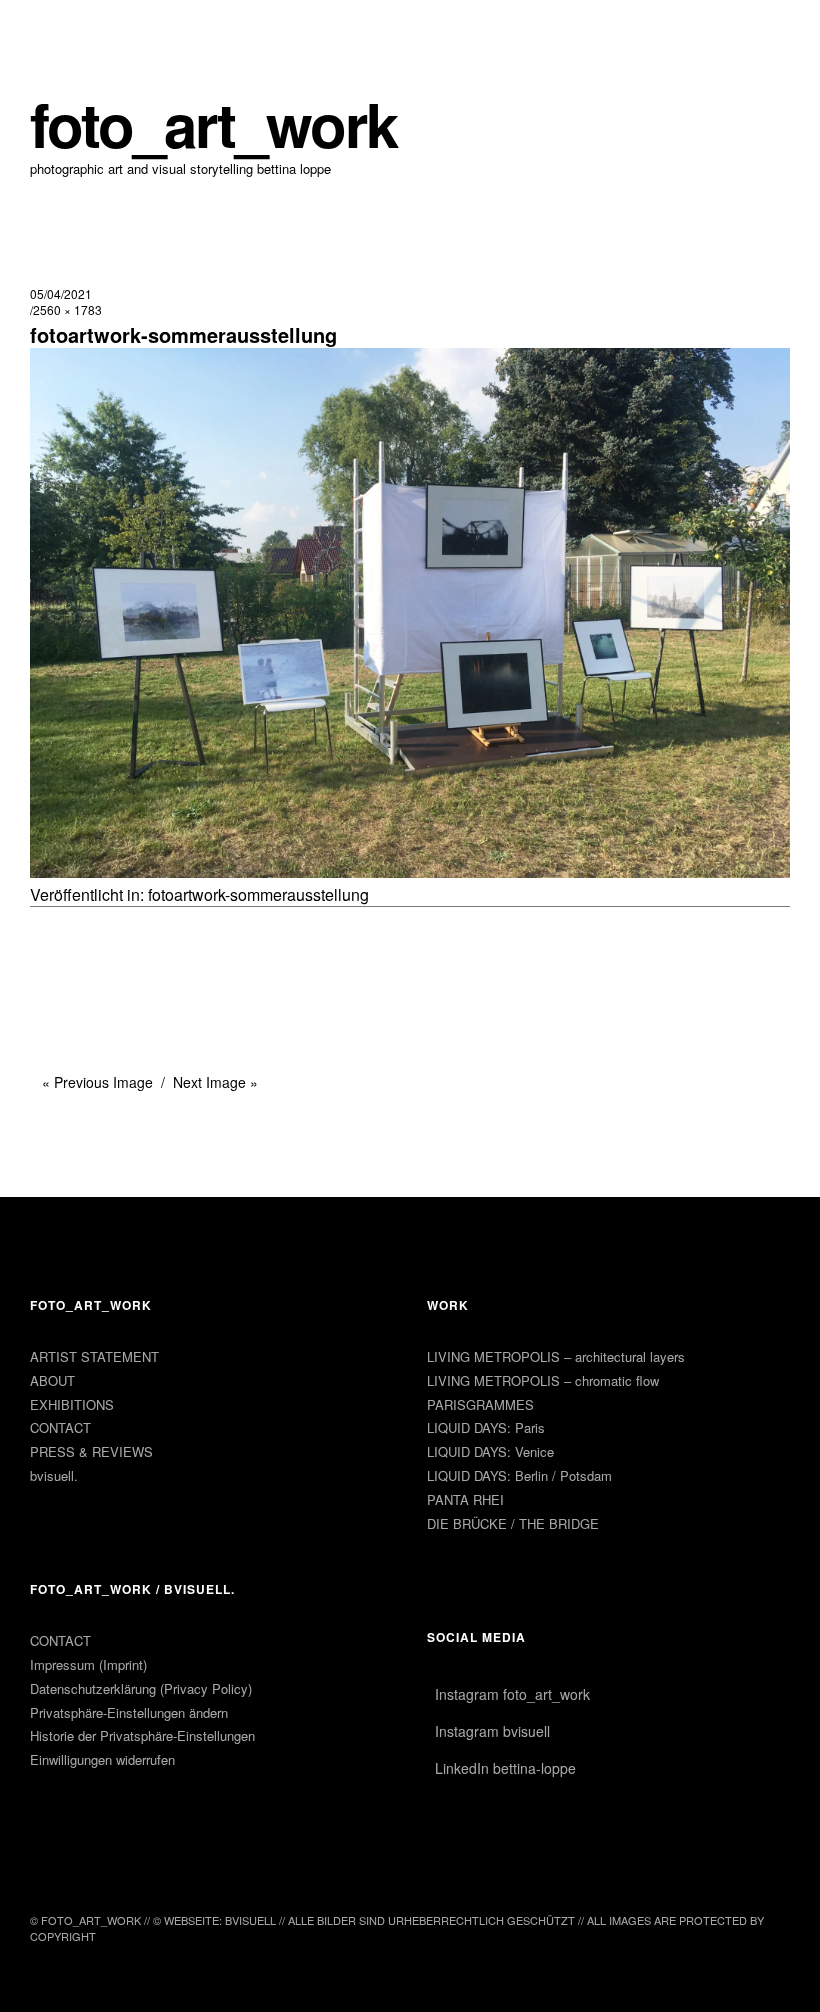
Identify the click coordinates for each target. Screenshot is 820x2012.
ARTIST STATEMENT (94, 1356)
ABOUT (52, 1380)
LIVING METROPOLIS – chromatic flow (543, 1380)
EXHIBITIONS (72, 1404)
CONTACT (60, 1427)
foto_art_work (213, 123)
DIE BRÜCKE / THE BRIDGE (513, 1523)
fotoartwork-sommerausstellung (258, 894)
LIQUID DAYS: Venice (490, 1451)
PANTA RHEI (465, 1499)
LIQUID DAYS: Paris (486, 1427)
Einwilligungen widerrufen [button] (102, 1759)
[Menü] (55, 29)
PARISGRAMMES (480, 1404)
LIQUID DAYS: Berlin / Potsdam (519, 1475)
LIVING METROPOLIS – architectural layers (556, 1356)
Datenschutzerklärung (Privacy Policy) (141, 1688)
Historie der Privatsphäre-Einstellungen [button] (142, 1735)
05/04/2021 (61, 293)
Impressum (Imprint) (88, 1664)
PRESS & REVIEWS (91, 1451)
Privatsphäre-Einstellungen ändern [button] (129, 1712)
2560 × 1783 (67, 309)
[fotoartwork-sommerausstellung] (410, 871)
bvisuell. (54, 1475)
